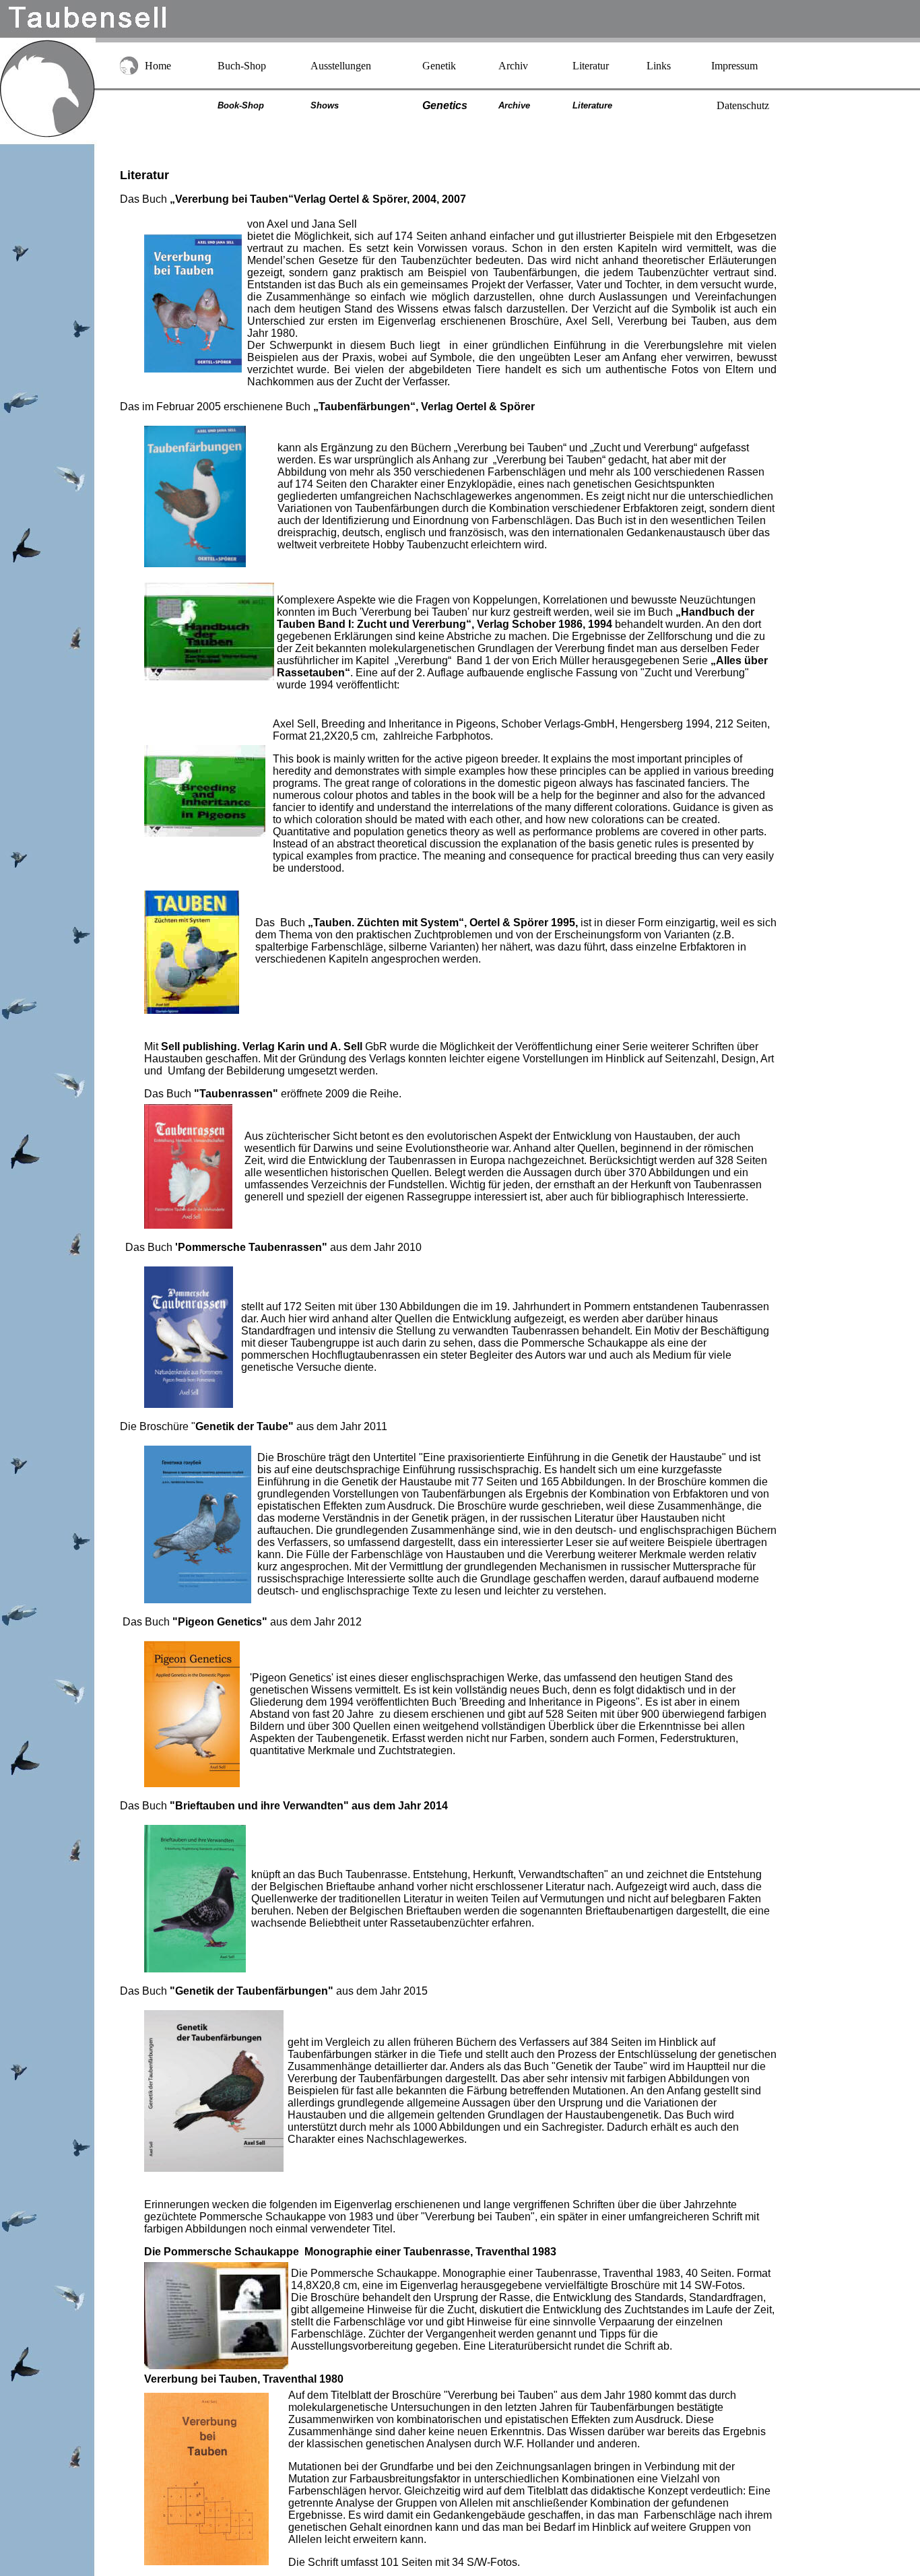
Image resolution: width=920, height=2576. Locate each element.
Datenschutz (743, 105)
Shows (325, 105)
